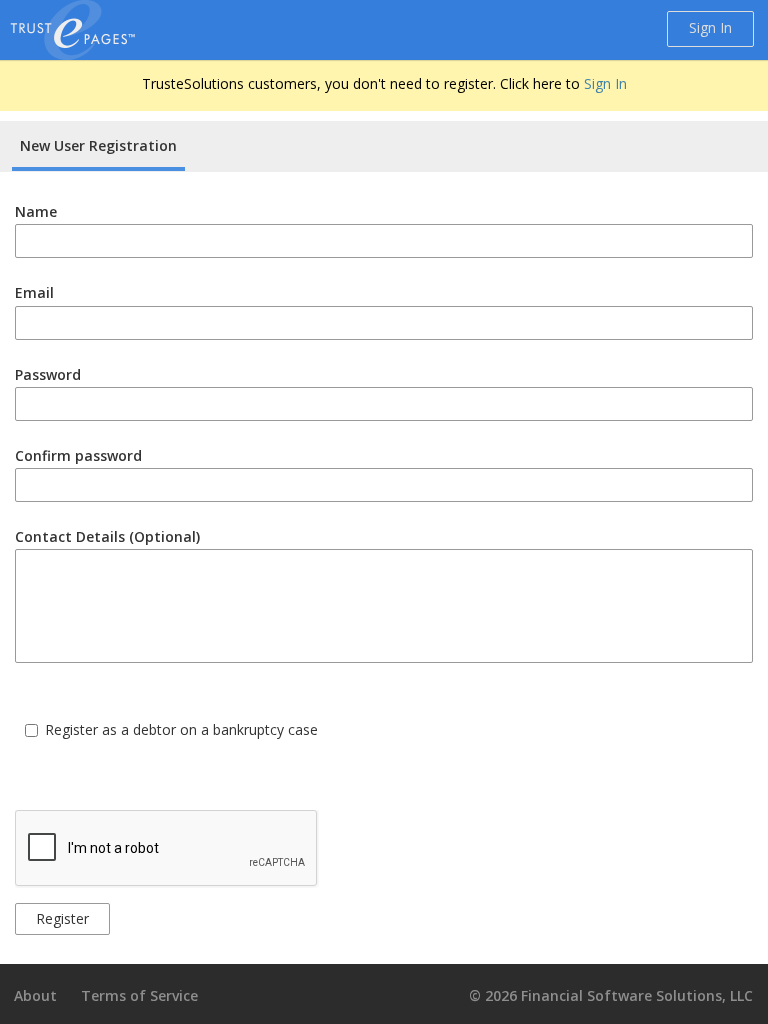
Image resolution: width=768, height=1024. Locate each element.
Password (48, 374)
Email (34, 292)
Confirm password (78, 455)
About (35, 995)
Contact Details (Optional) (107, 536)
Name (36, 211)
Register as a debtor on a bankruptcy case (181, 729)
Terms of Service (139, 995)
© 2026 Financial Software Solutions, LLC (611, 995)
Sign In (710, 27)
